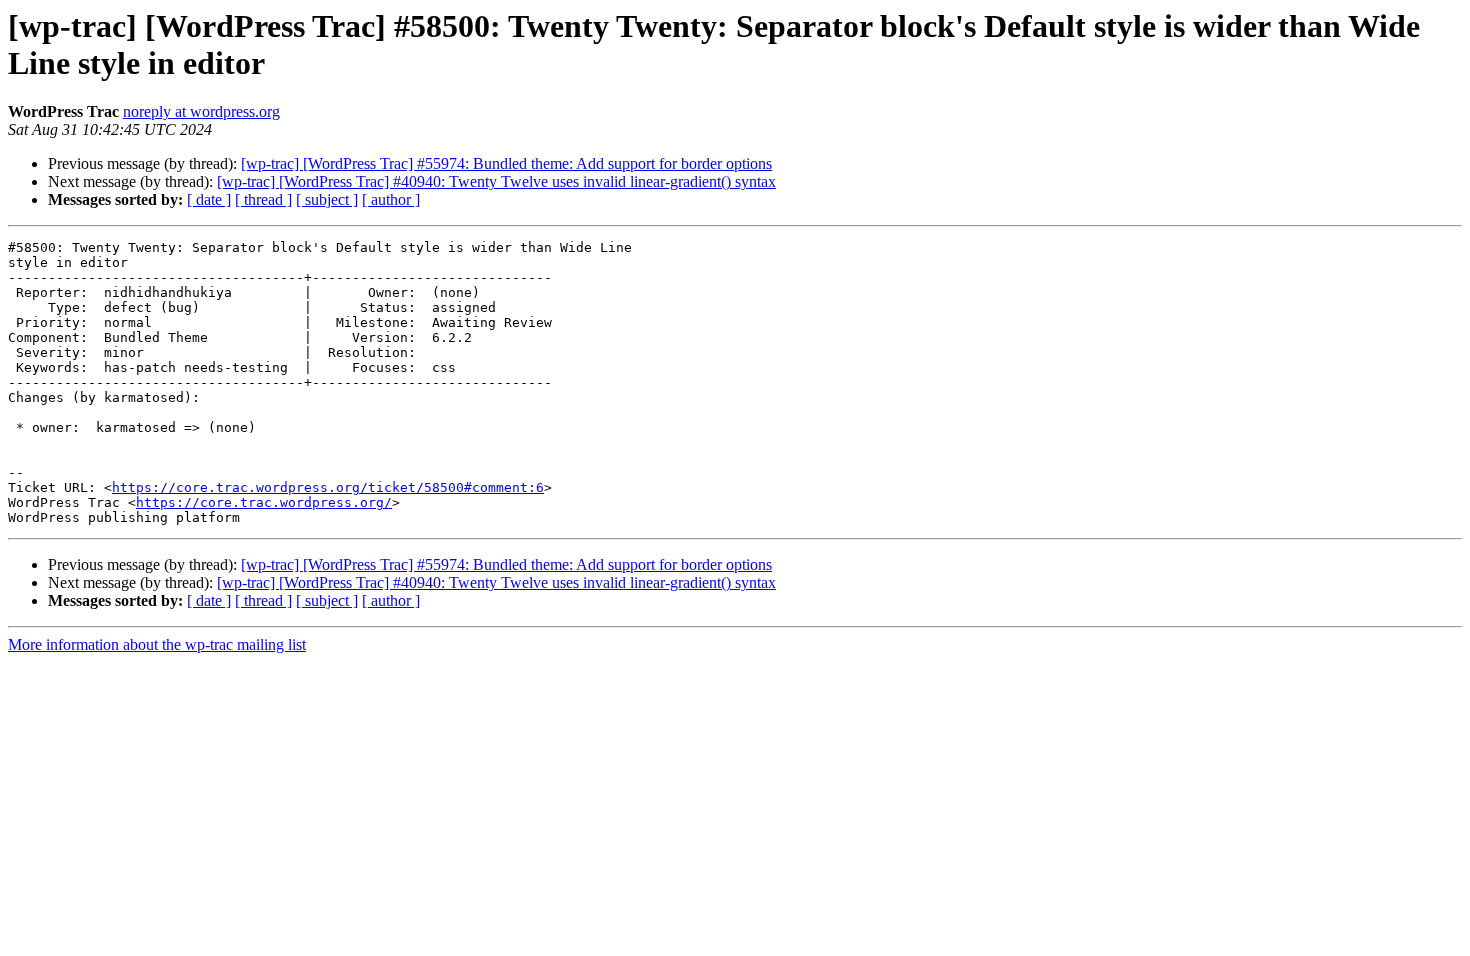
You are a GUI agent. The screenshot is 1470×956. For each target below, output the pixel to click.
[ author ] (391, 199)
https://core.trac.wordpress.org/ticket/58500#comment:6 (328, 487)
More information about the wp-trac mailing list (157, 644)
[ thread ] (263, 199)
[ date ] (209, 199)
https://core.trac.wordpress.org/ (264, 502)
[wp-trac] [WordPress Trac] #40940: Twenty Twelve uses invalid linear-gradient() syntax (496, 181)
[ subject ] (327, 199)
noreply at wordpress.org (201, 111)
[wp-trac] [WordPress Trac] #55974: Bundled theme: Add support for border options (506, 163)
